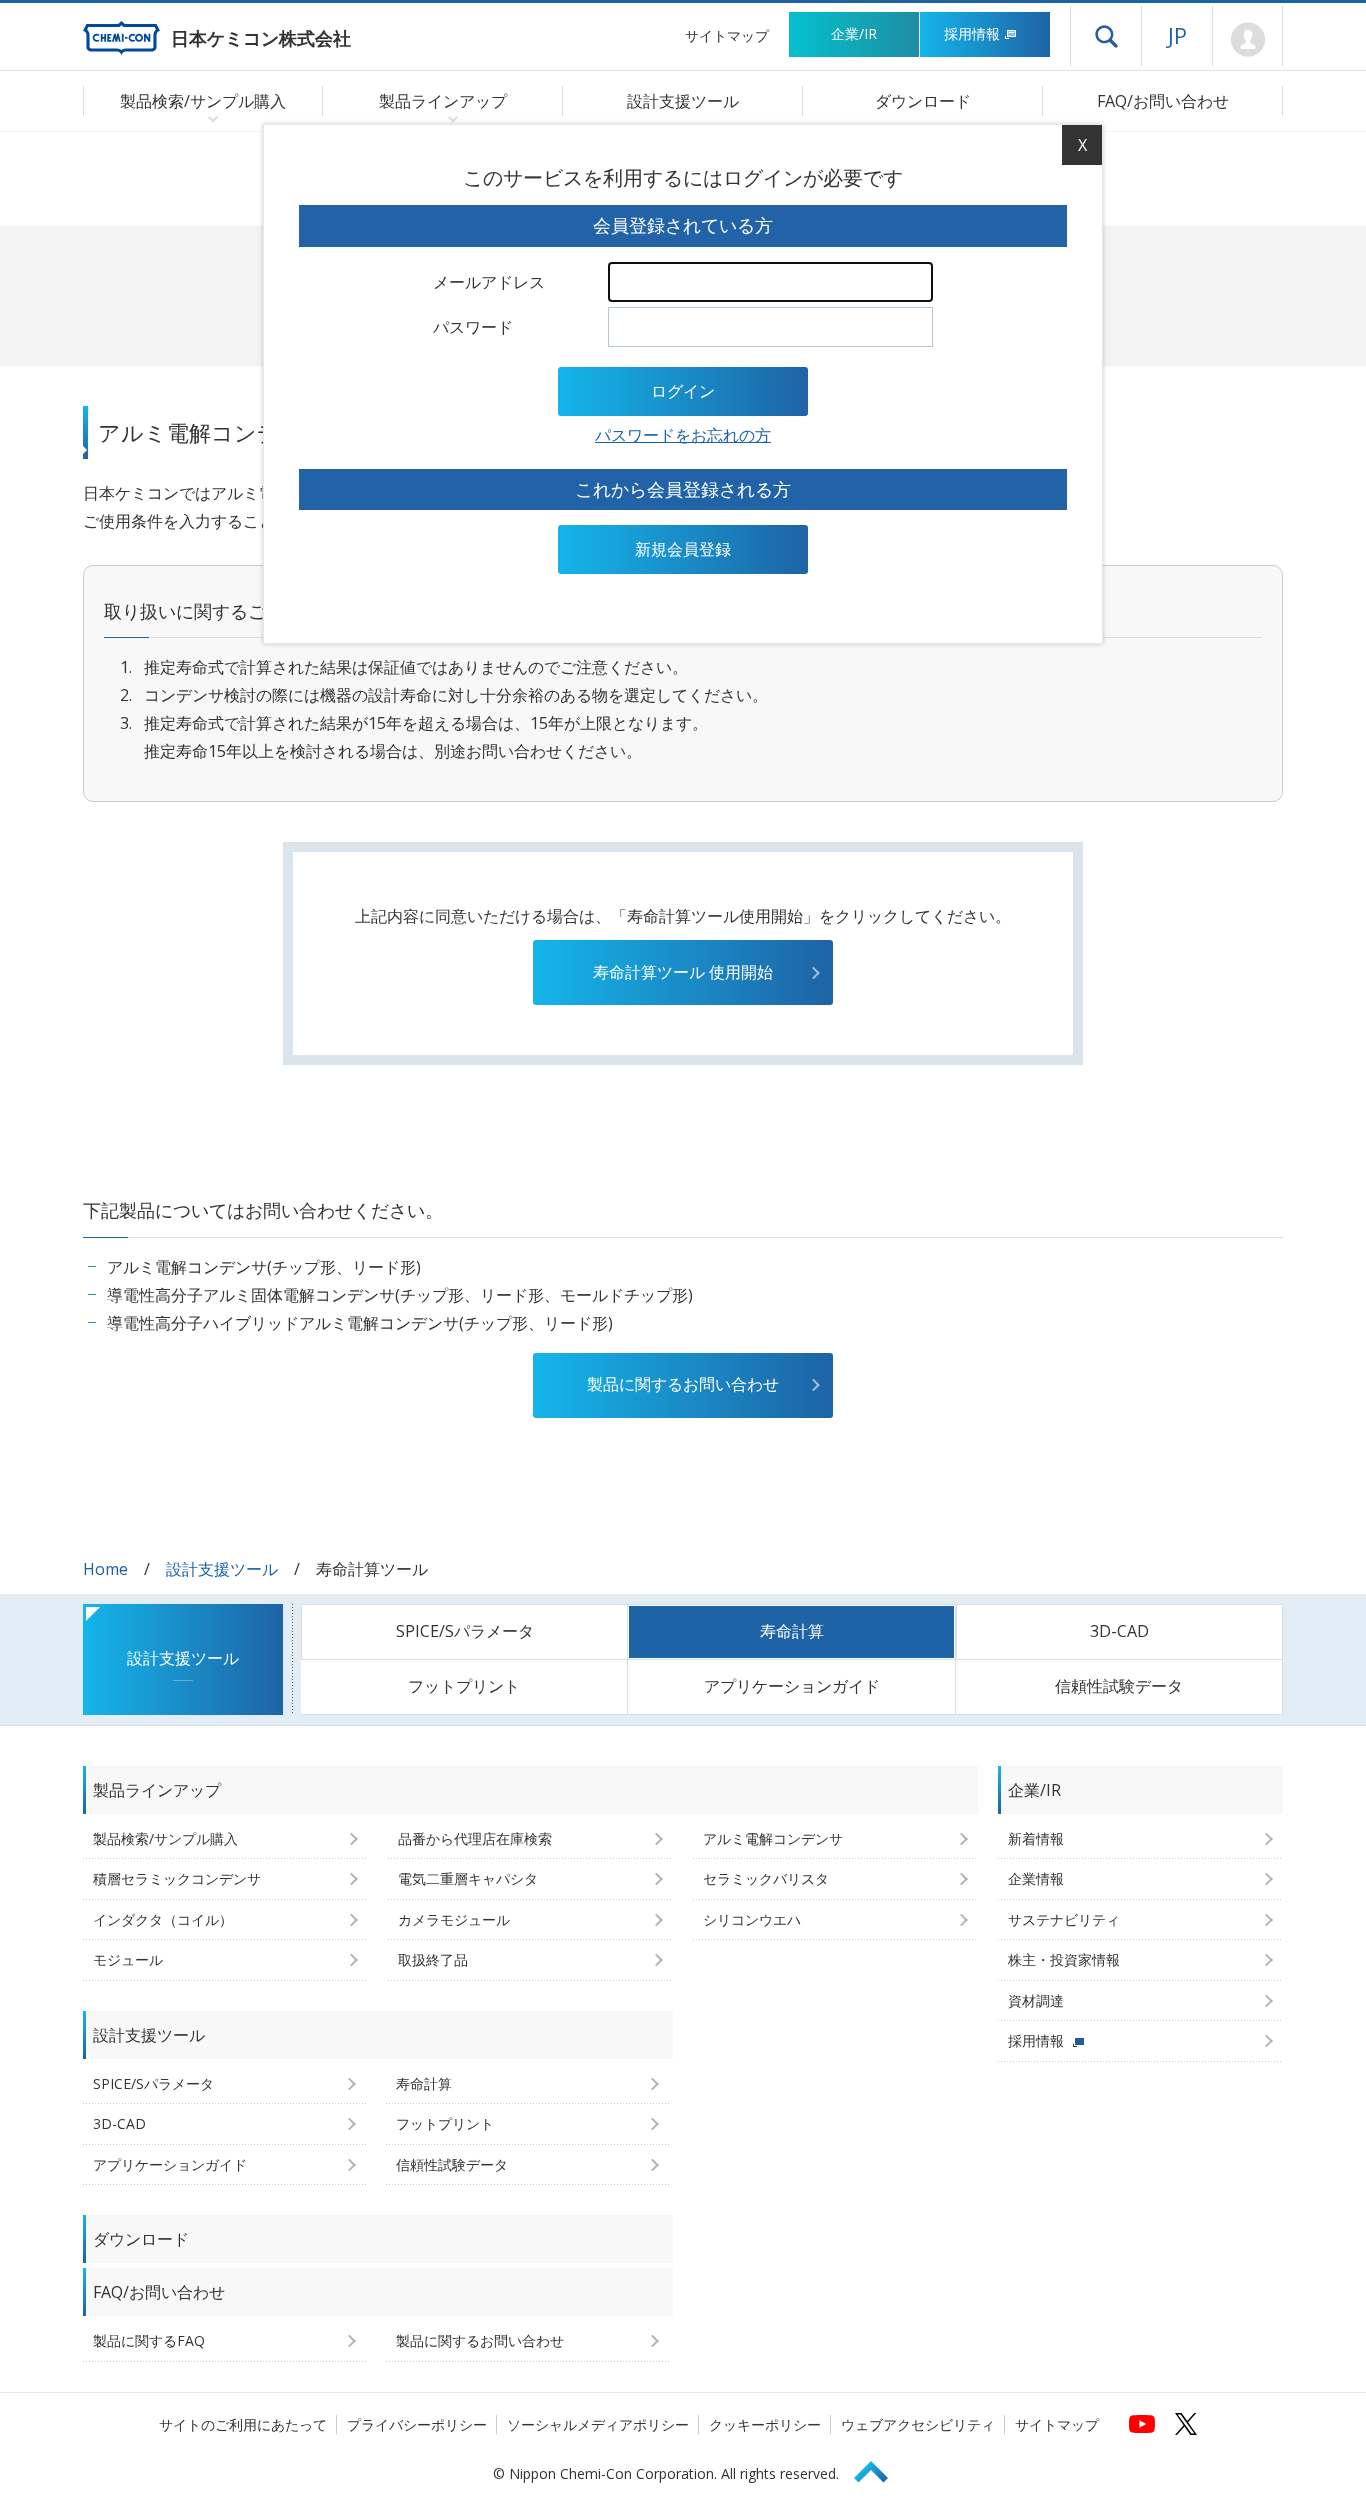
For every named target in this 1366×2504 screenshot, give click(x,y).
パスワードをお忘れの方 (683, 435)
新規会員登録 (683, 549)
